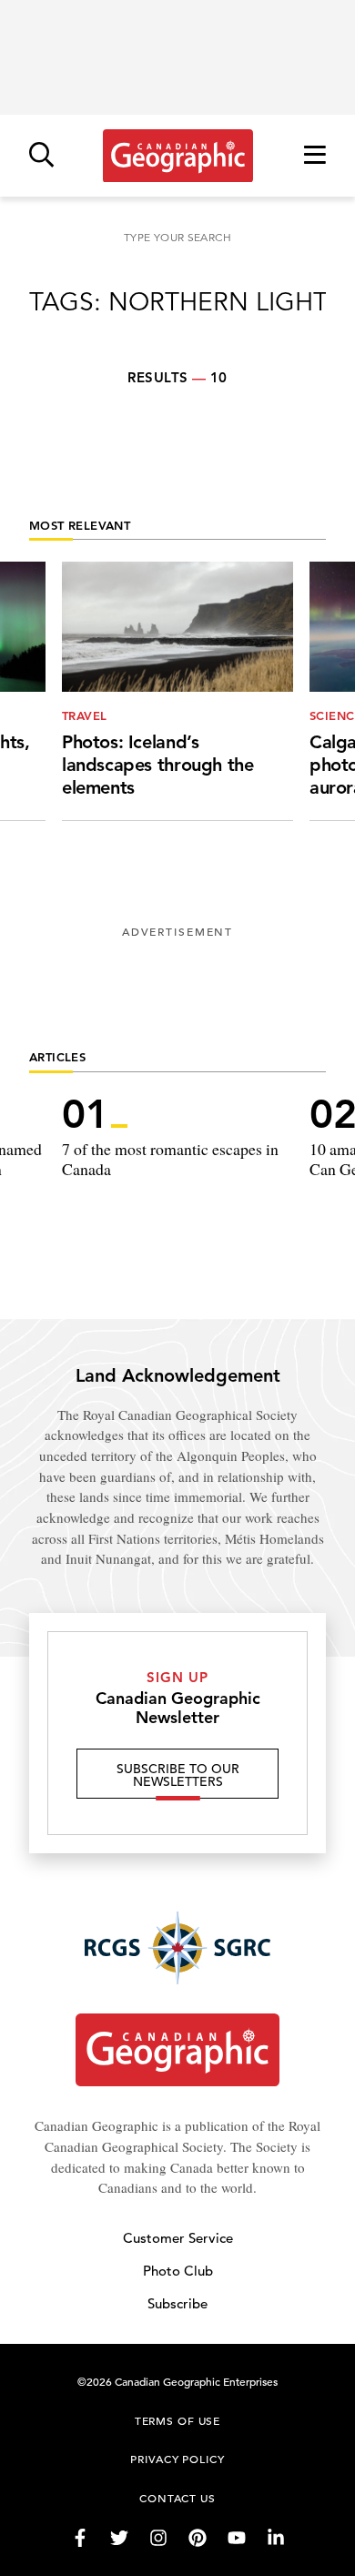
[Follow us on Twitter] (119, 2538)
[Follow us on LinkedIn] (276, 2538)
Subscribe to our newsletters (178, 1775)
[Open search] (41, 156)
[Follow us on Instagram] (158, 2538)
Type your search (177, 237)
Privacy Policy (177, 2459)
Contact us (177, 2498)
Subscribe (177, 2303)
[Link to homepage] (178, 156)
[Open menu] (315, 156)
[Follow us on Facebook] (80, 2538)
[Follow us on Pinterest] (198, 2538)
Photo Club (178, 2271)
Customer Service (178, 2238)
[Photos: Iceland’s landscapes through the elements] (177, 691)
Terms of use (177, 2420)
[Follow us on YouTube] (237, 2538)
